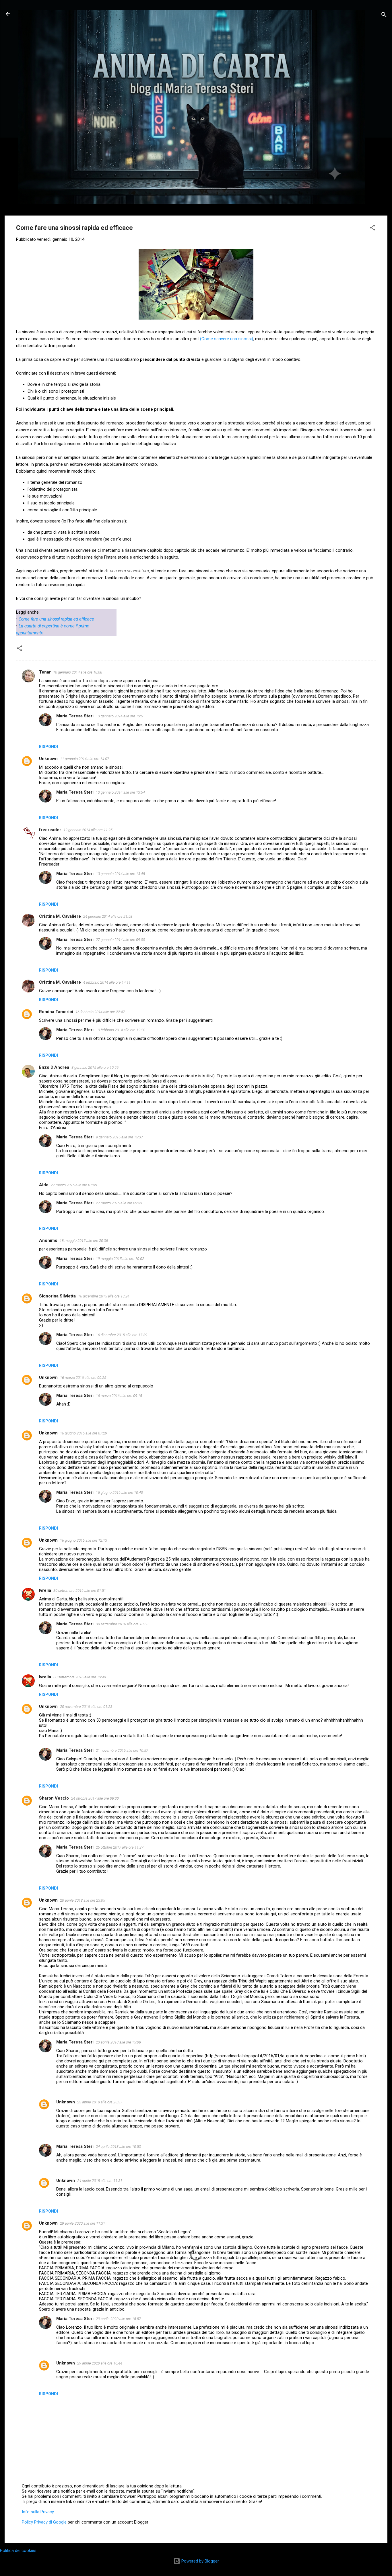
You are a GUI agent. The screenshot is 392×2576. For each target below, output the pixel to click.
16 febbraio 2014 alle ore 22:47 (100, 1012)
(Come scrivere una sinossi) (227, 339)
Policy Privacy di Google (44, 2522)
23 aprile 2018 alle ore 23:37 (100, 2102)
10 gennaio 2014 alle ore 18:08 (78, 672)
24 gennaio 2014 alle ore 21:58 (108, 916)
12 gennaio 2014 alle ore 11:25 (88, 830)
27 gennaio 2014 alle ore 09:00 (120, 940)
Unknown (48, 759)
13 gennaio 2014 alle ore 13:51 (120, 716)
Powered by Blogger (200, 2561)
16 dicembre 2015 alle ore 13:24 (104, 1296)
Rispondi (48, 747)
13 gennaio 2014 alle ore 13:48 (120, 874)
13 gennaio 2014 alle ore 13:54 (120, 792)
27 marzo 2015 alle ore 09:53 (119, 1203)
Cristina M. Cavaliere (60, 916)
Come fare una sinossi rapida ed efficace (56, 619)
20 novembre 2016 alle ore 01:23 (86, 1707)
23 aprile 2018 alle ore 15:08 (118, 2042)
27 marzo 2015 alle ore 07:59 (74, 1185)
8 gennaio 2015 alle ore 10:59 (95, 1067)
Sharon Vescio (54, 1798)
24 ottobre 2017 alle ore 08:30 (95, 1798)
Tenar (45, 672)
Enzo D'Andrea (54, 1067)
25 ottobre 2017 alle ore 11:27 (120, 1847)
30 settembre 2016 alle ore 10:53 (122, 1624)
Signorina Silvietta (57, 1296)
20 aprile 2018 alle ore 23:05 (83, 1900)
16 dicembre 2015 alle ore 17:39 (122, 1335)
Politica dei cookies (18, 2550)
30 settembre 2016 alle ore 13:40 (80, 1677)
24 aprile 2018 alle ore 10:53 (118, 2147)
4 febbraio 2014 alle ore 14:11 (107, 982)
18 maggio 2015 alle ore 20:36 (84, 1241)
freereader (50, 830)
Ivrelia (45, 1590)
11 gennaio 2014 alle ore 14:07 (85, 759)
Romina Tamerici (56, 1012)
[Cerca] (384, 16)
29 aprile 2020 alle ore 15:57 (118, 2319)
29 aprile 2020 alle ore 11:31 (83, 2223)
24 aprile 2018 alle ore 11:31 (100, 2181)
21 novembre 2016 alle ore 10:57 (122, 1750)
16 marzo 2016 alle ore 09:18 (119, 1396)
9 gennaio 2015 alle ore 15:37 (119, 1137)
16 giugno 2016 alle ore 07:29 (84, 1433)
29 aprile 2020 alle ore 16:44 (100, 2363)
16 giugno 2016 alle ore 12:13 (84, 1540)
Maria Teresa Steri (75, 716)
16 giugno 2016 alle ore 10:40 (119, 1492)
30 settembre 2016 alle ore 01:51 (80, 1591)
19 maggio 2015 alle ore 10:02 (120, 1259)
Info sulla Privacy (38, 2512)
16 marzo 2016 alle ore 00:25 (83, 1378)
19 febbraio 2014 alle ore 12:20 (121, 1030)
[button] (372, 229)
